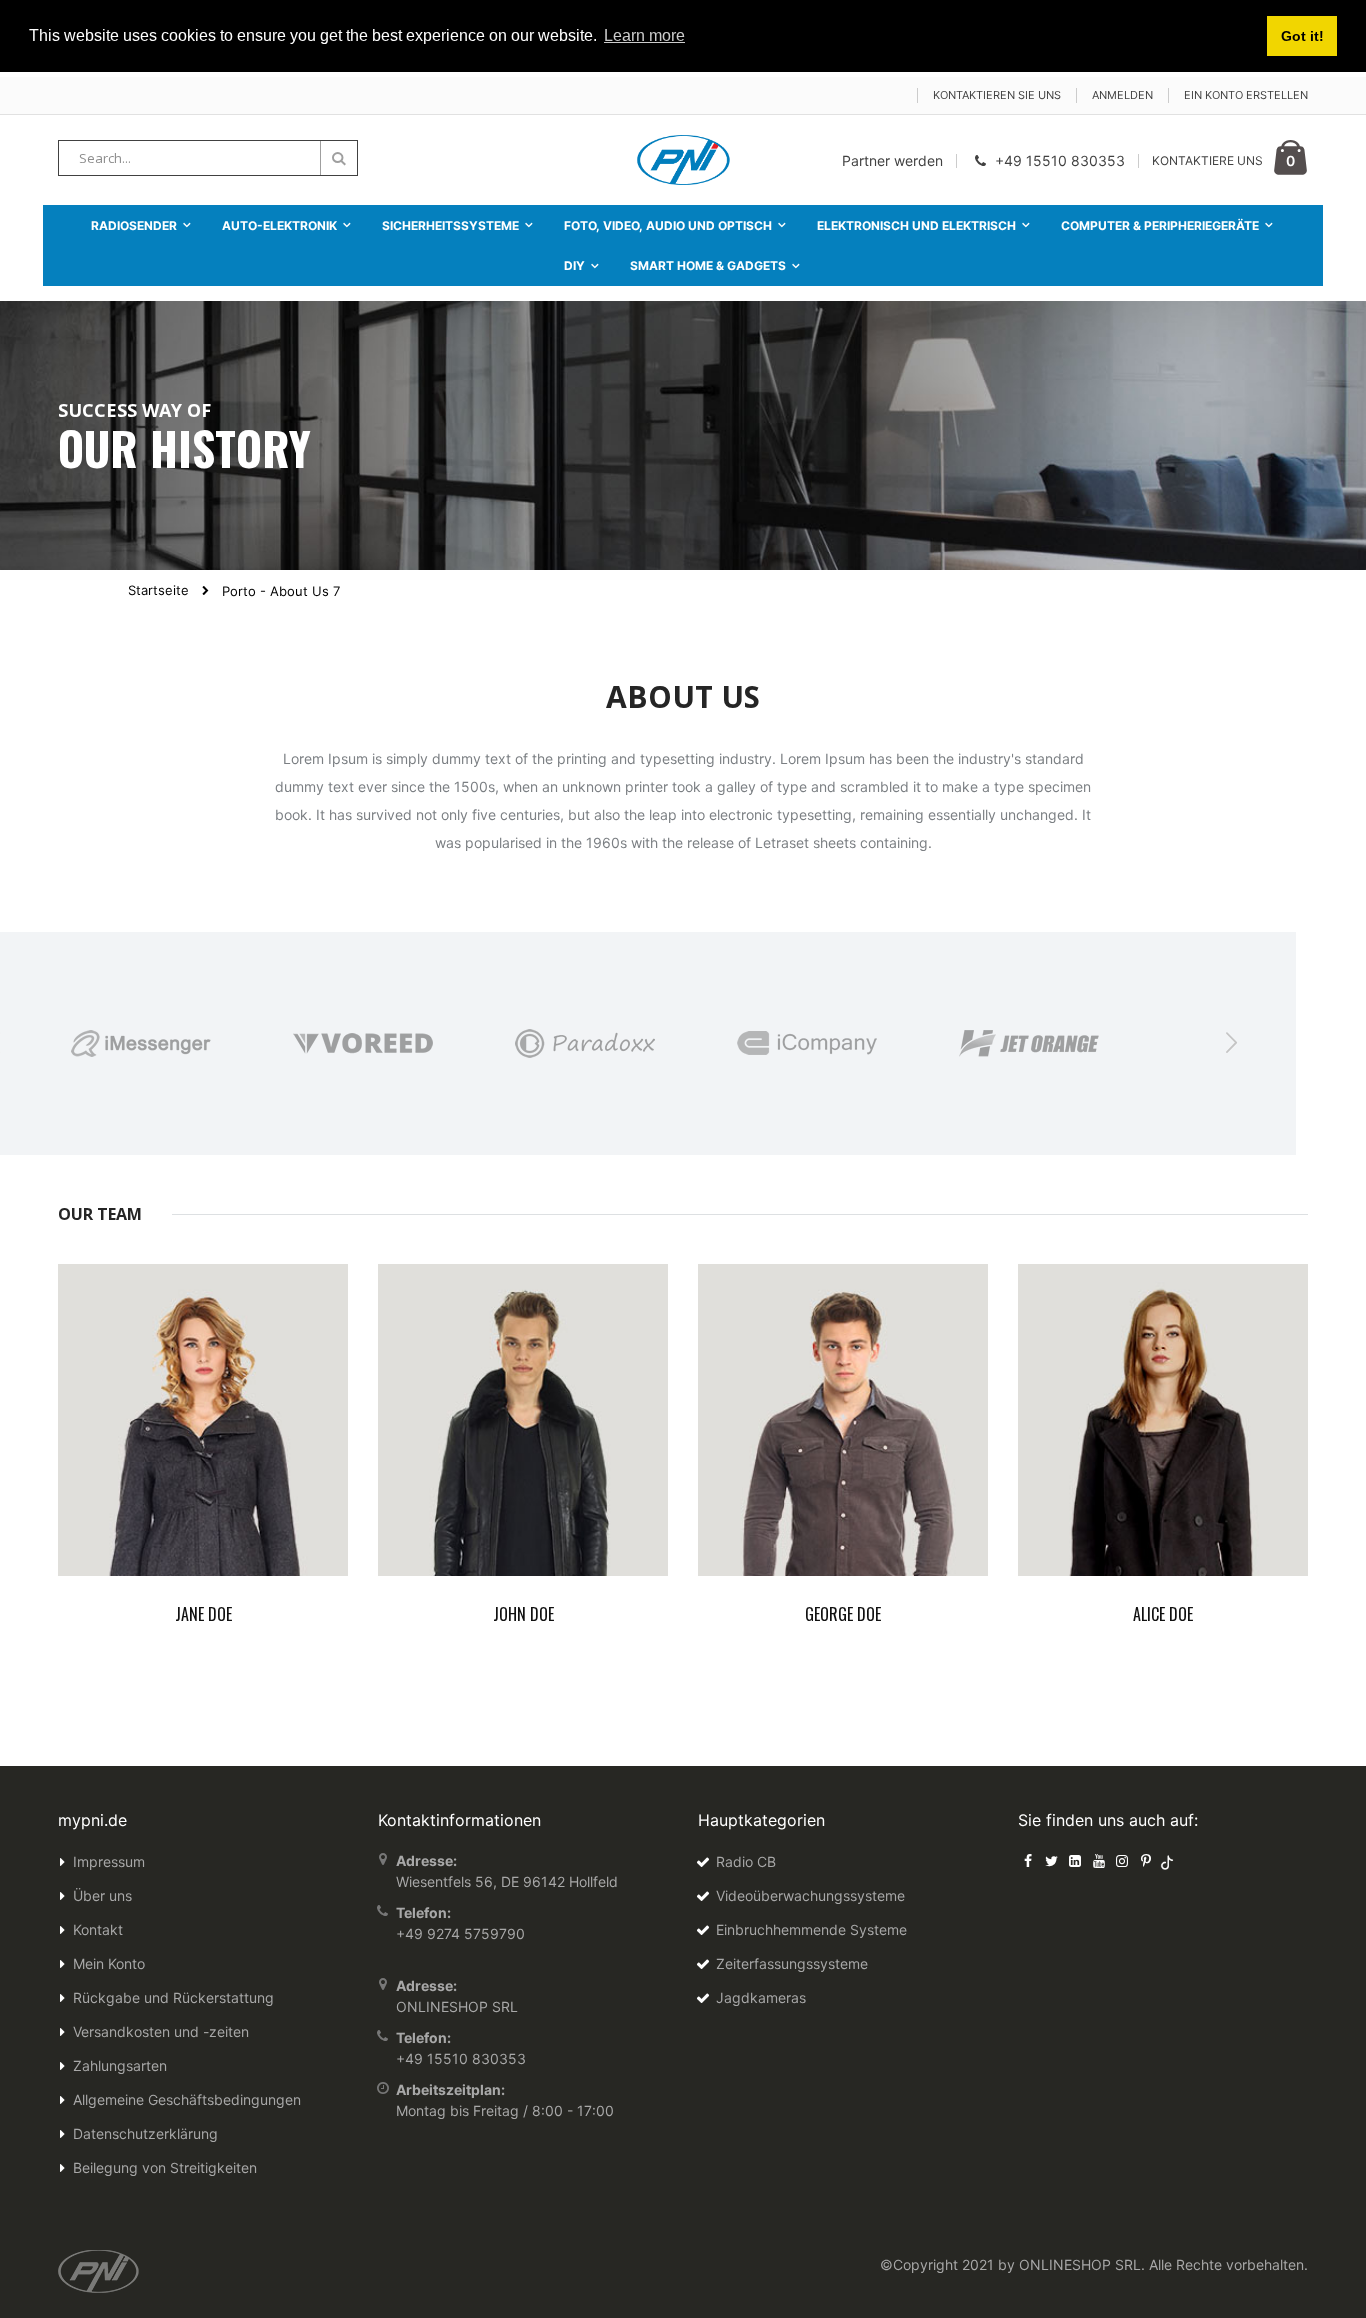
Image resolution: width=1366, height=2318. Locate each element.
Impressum (109, 1861)
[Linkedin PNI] (1075, 1860)
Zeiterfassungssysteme (792, 1963)
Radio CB (746, 1861)
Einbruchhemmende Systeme (811, 1929)
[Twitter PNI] (1052, 1860)
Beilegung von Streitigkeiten (165, 2167)
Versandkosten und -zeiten (161, 2031)
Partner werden (892, 160)
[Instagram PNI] (1122, 1860)
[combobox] (208, 158)
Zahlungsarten (120, 2065)
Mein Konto (109, 1963)
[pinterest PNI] (1146, 1860)
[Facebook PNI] (1028, 1860)
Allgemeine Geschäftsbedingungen (187, 2099)
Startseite (158, 590)
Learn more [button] (644, 35)
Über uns (102, 1895)
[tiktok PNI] (1167, 1860)
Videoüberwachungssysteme (810, 1895)
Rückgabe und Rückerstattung (173, 1997)
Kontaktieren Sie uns (997, 95)
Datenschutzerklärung (145, 2133)
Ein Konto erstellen (1246, 95)
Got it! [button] (1302, 36)
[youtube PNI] (1099, 1860)
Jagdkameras (761, 1997)
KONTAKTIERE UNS (1207, 160)
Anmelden (1122, 95)
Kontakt (98, 1929)
